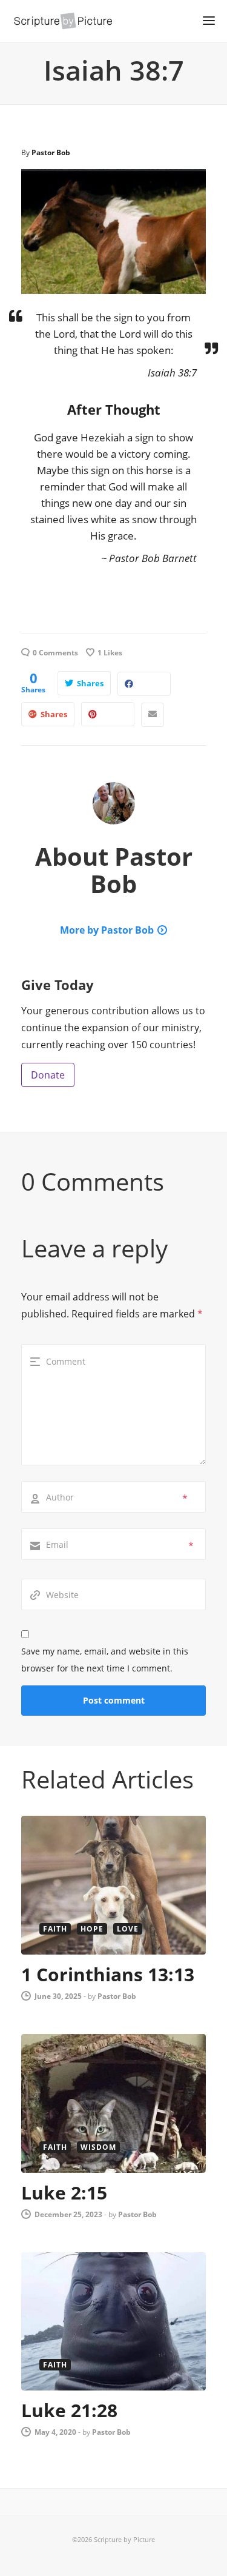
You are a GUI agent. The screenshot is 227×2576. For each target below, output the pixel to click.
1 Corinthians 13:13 (108, 1974)
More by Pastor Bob (107, 930)
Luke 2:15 (64, 2193)
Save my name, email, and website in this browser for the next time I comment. (105, 1660)
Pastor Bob (51, 152)
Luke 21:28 (69, 2410)
